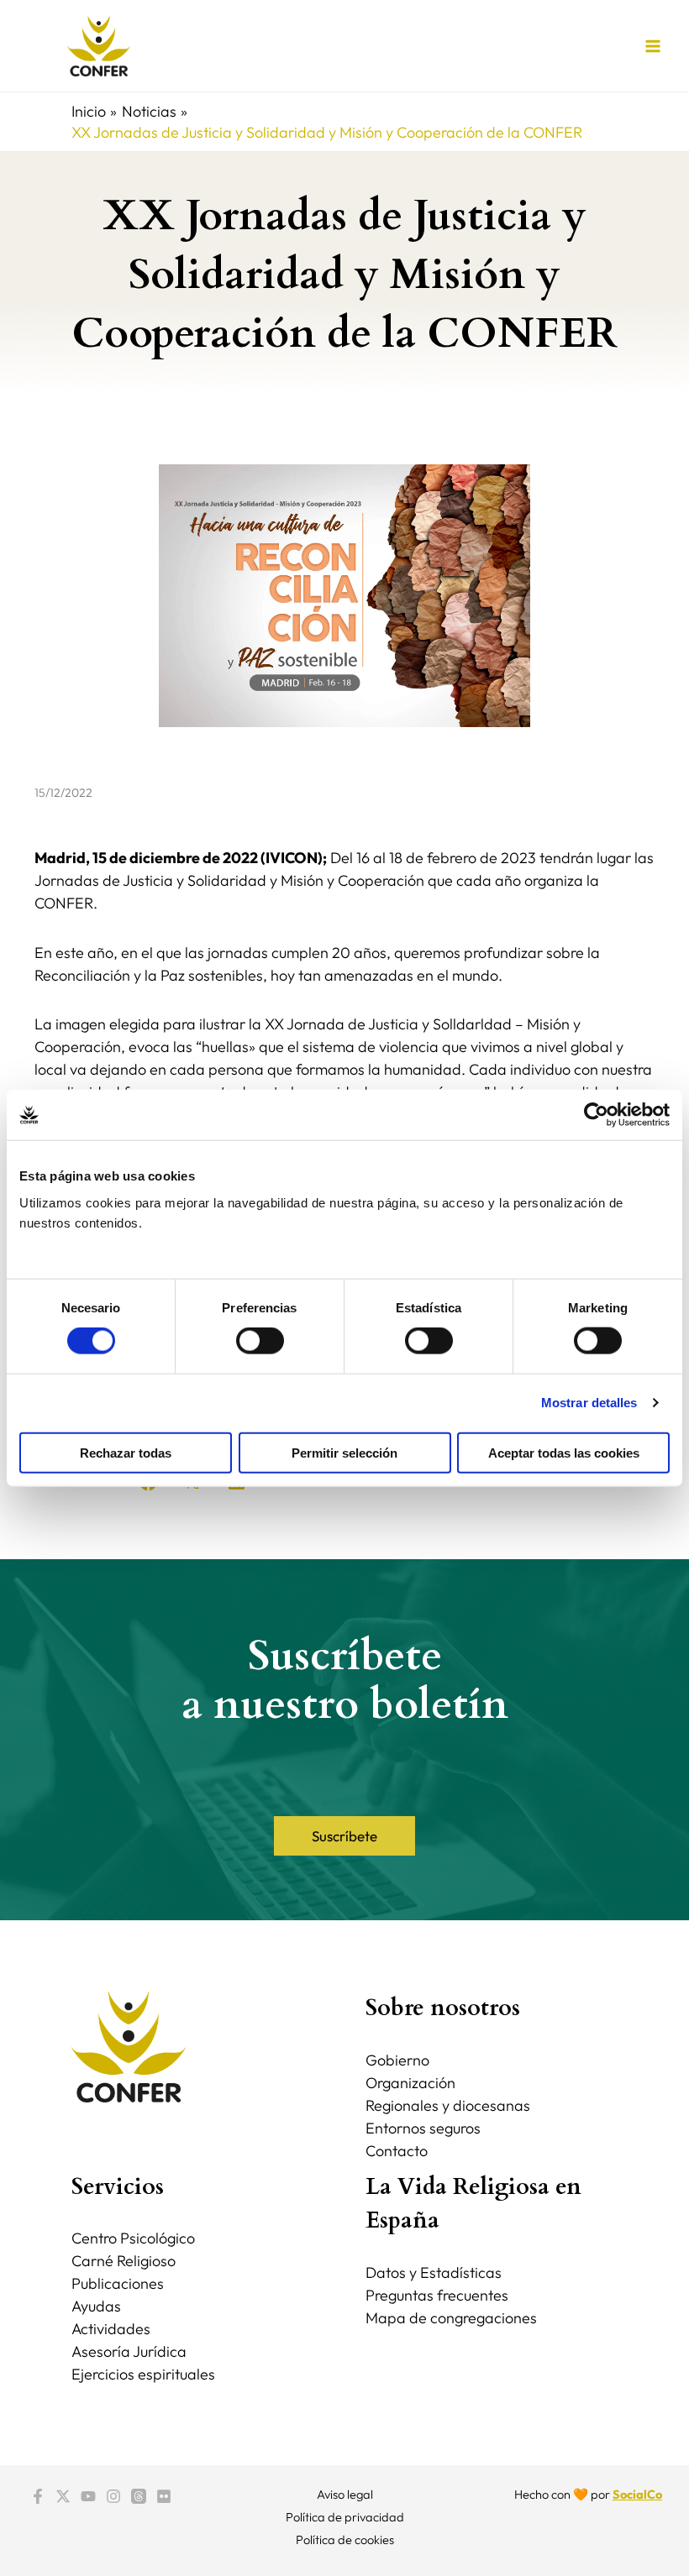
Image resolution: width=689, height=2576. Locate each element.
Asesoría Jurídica (129, 2351)
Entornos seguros (423, 2128)
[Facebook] (38, 2496)
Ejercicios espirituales (143, 2374)
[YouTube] (88, 2496)
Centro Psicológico (133, 2238)
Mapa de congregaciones (451, 2318)
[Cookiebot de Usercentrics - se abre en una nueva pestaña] (596, 1115)
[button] (344, 1836)
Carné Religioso (124, 2261)
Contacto (397, 2151)
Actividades (111, 2329)
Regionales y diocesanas (448, 2105)
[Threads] (139, 2496)
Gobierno (397, 2060)
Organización (410, 2083)
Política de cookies (345, 2539)
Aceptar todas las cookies (564, 1452)
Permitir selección (344, 1452)
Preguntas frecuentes (437, 2295)
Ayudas (96, 2306)
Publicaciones (118, 2283)
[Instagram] (113, 2496)
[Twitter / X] (63, 2496)
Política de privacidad (345, 2517)
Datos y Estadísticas (434, 2272)
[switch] (260, 1341)
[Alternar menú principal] (652, 46)
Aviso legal (345, 2494)
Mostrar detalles (589, 1403)
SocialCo (637, 2494)
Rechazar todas (126, 1452)
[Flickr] (164, 2496)
